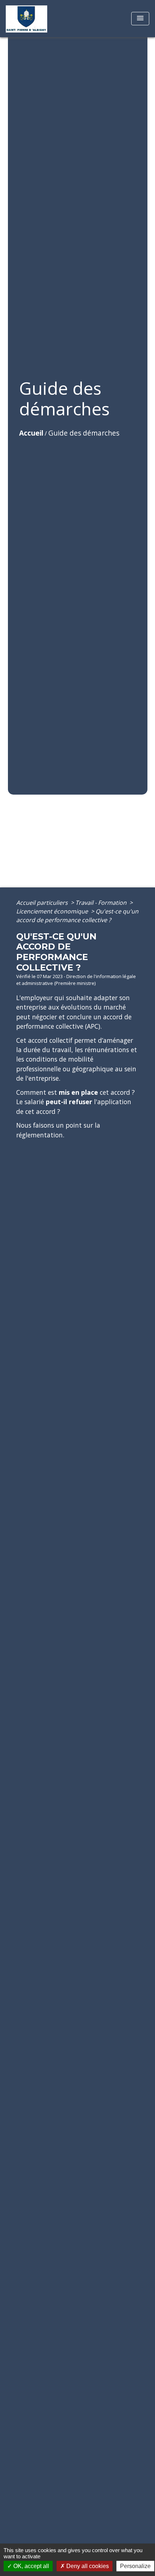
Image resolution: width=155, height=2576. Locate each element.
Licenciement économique (53, 911)
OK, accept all (30, 2566)
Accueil (31, 433)
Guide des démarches (84, 433)
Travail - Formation (102, 903)
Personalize (135, 2566)
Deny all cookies (87, 2566)
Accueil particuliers (43, 903)
